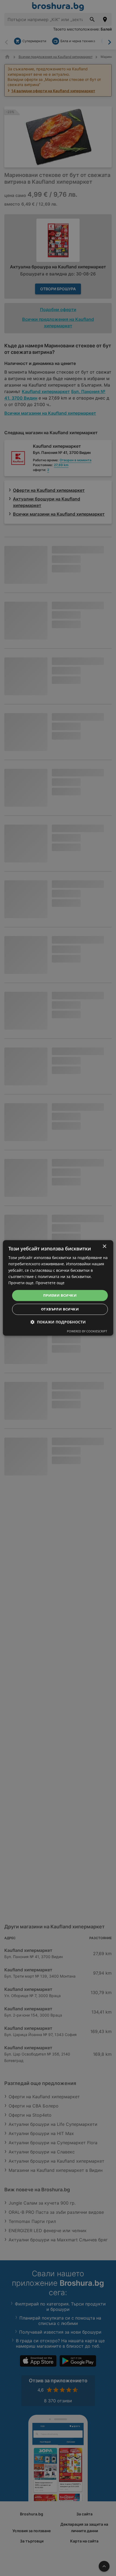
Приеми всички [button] (60, 1295)
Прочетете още (50, 1283)
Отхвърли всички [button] (60, 1309)
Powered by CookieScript (87, 1331)
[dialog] (58, 1288)
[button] (58, 1322)
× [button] (104, 1246)
